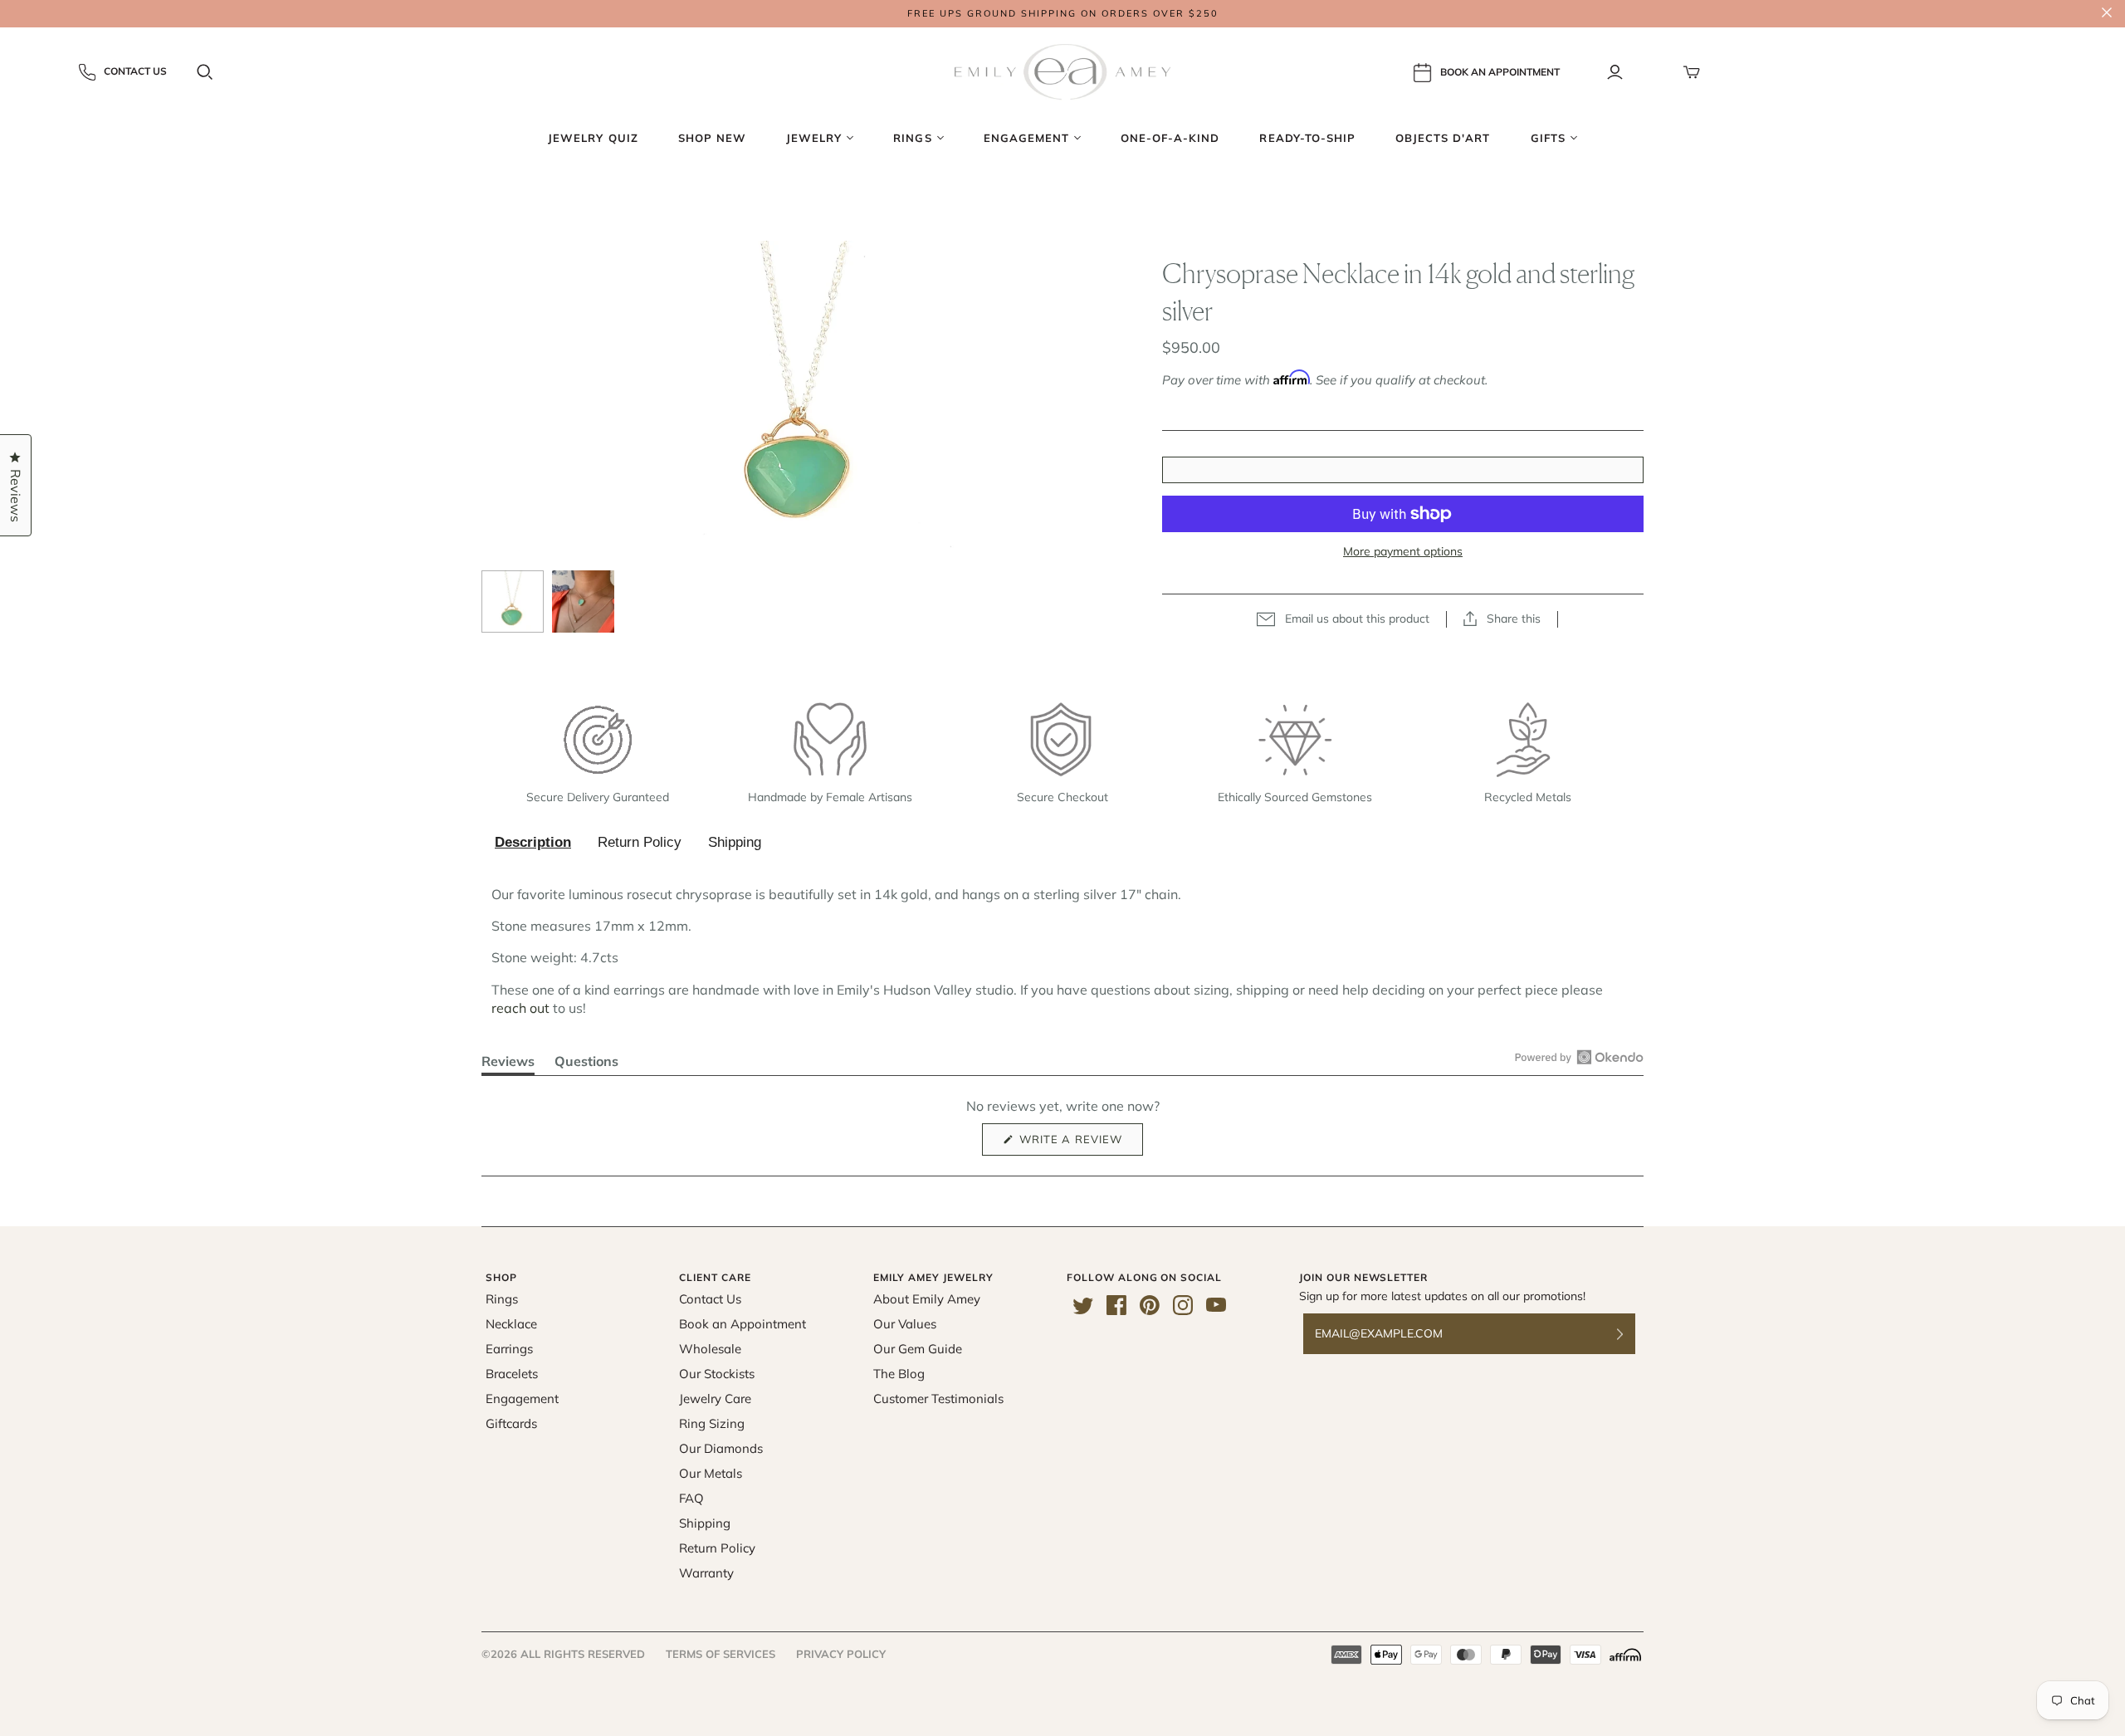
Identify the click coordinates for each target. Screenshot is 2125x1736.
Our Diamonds (721, 1448)
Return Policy (640, 842)
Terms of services (721, 1654)
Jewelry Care (715, 1399)
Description (533, 842)
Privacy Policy (841, 1654)
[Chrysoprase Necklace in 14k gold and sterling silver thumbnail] (513, 601)
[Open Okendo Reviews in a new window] (1579, 1057)
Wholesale (710, 1349)
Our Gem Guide (918, 1349)
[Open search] (205, 72)
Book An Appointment (1500, 71)
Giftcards (511, 1423)
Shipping (735, 842)
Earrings (509, 1349)
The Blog (899, 1374)
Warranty (706, 1573)
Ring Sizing (712, 1423)
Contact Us (135, 71)
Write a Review (1080, 1144)
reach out (520, 1008)
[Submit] (1630, 1334)
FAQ (691, 1498)
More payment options (1403, 551)
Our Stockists (717, 1374)
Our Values (905, 1324)
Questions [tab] (586, 1064)
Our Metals (711, 1473)
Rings (502, 1299)
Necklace (511, 1324)
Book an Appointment (743, 1324)
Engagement (522, 1399)
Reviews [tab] (508, 1064)
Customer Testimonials (938, 1399)
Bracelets (512, 1374)
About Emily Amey (927, 1299)
